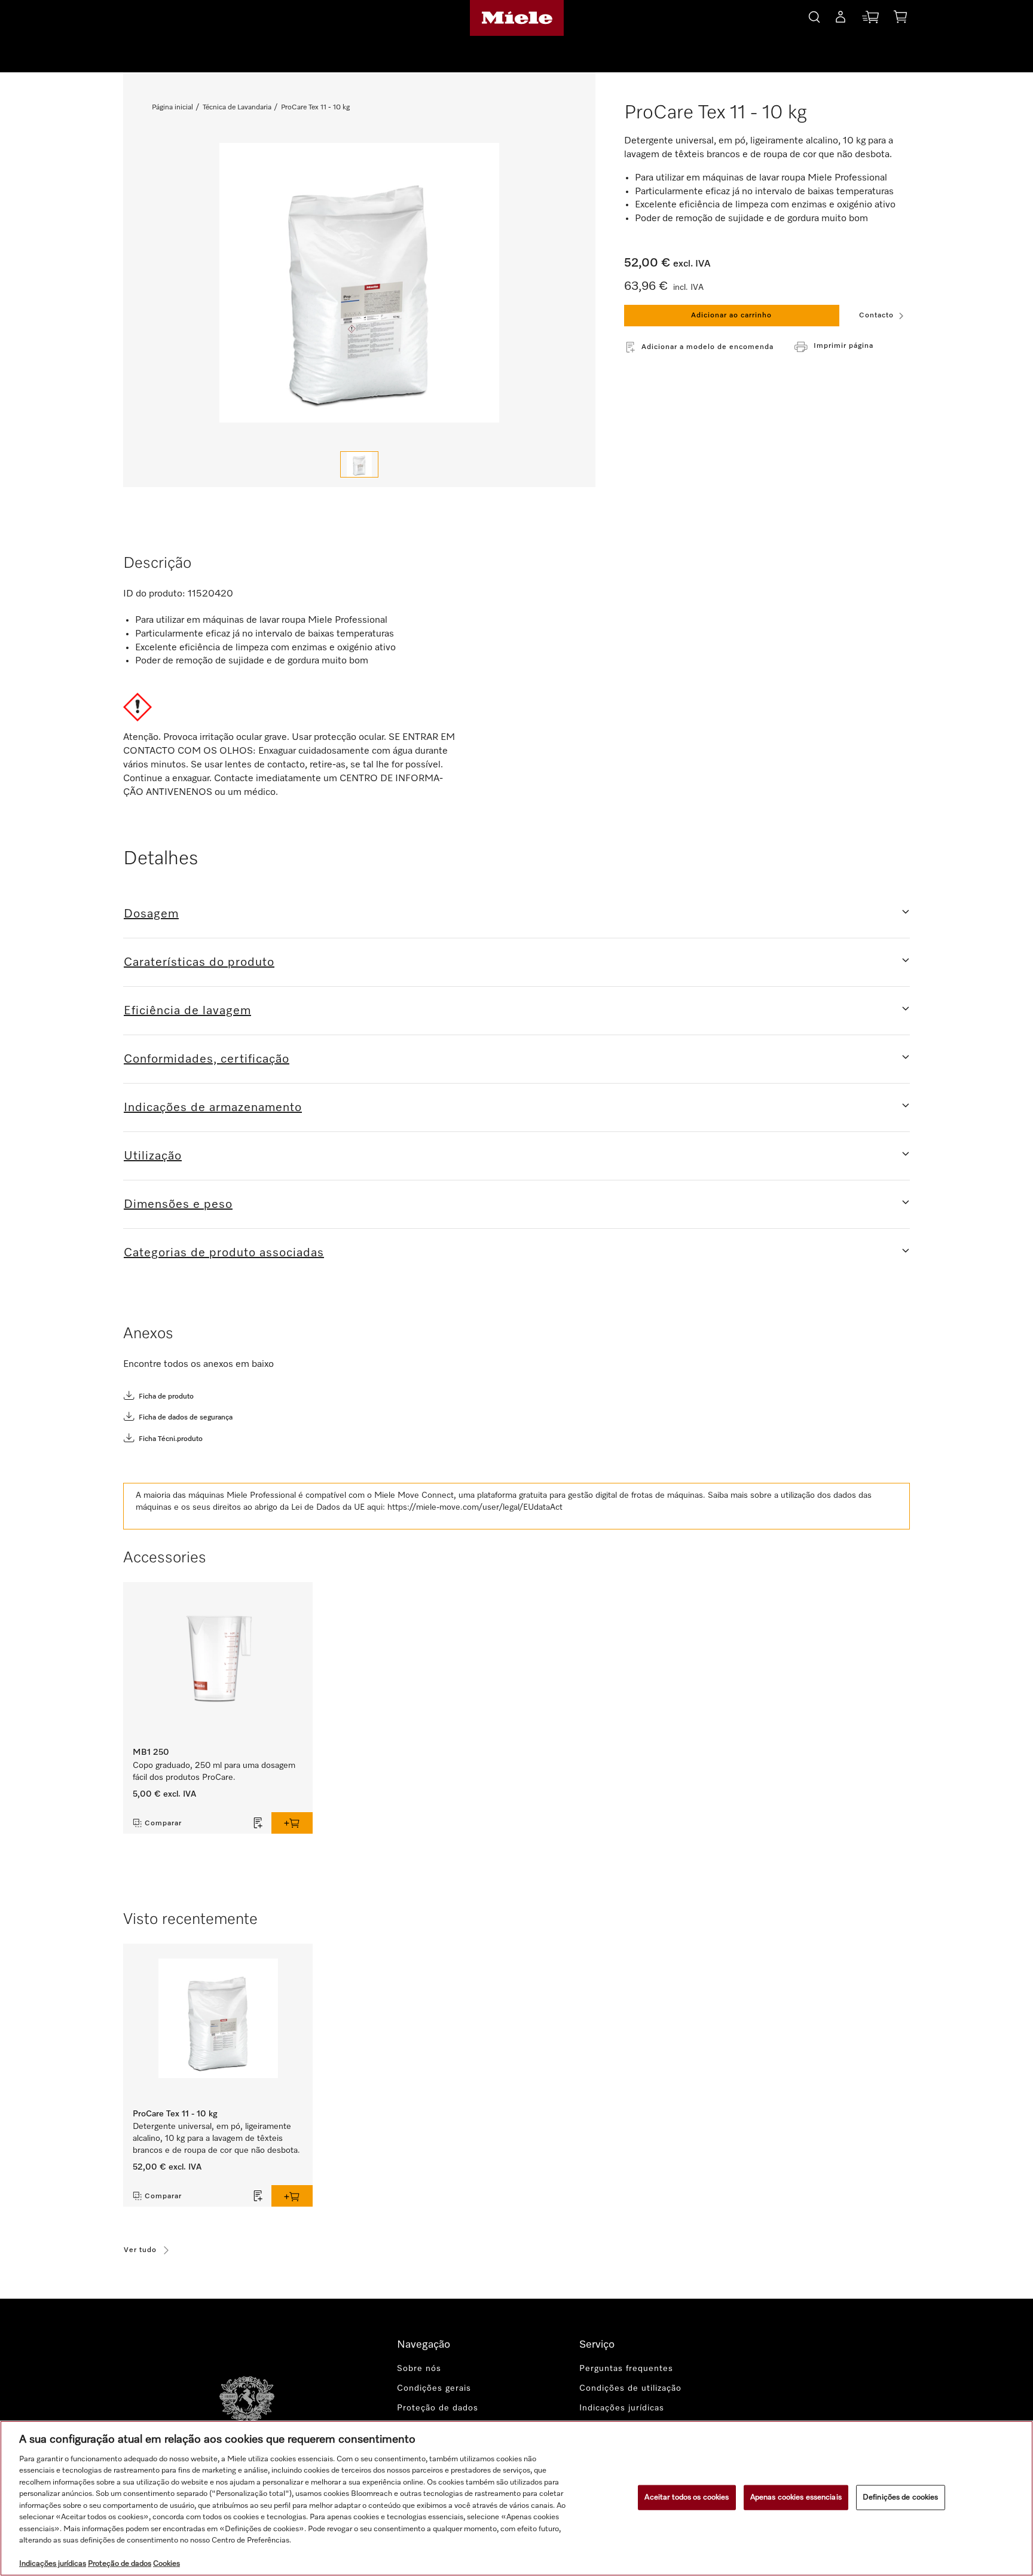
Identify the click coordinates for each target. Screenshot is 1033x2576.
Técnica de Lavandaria (237, 108)
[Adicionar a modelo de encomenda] (258, 1823)
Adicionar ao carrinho (731, 316)
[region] (516, 2498)
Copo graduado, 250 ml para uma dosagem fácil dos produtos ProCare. (214, 1772)
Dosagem (151, 914)
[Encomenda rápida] (870, 19)
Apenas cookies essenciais (796, 2497)
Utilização (153, 1156)
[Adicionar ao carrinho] (292, 1823)
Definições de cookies (901, 2497)
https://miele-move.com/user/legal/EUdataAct (475, 1507)
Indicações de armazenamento (213, 1108)
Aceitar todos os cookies (687, 2497)
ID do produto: (154, 594)
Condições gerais (434, 2388)
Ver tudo (140, 2250)
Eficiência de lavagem (187, 1011)
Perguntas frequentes (626, 2369)
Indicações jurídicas (622, 2408)
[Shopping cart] (900, 19)
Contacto (876, 316)
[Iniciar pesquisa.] (814, 15)
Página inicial (172, 108)
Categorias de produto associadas (224, 1253)
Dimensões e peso (178, 1204)
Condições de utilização (630, 2388)
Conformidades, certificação (207, 1059)
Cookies (166, 2564)
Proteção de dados (438, 2408)
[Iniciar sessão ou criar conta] (841, 19)
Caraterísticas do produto (199, 962)
